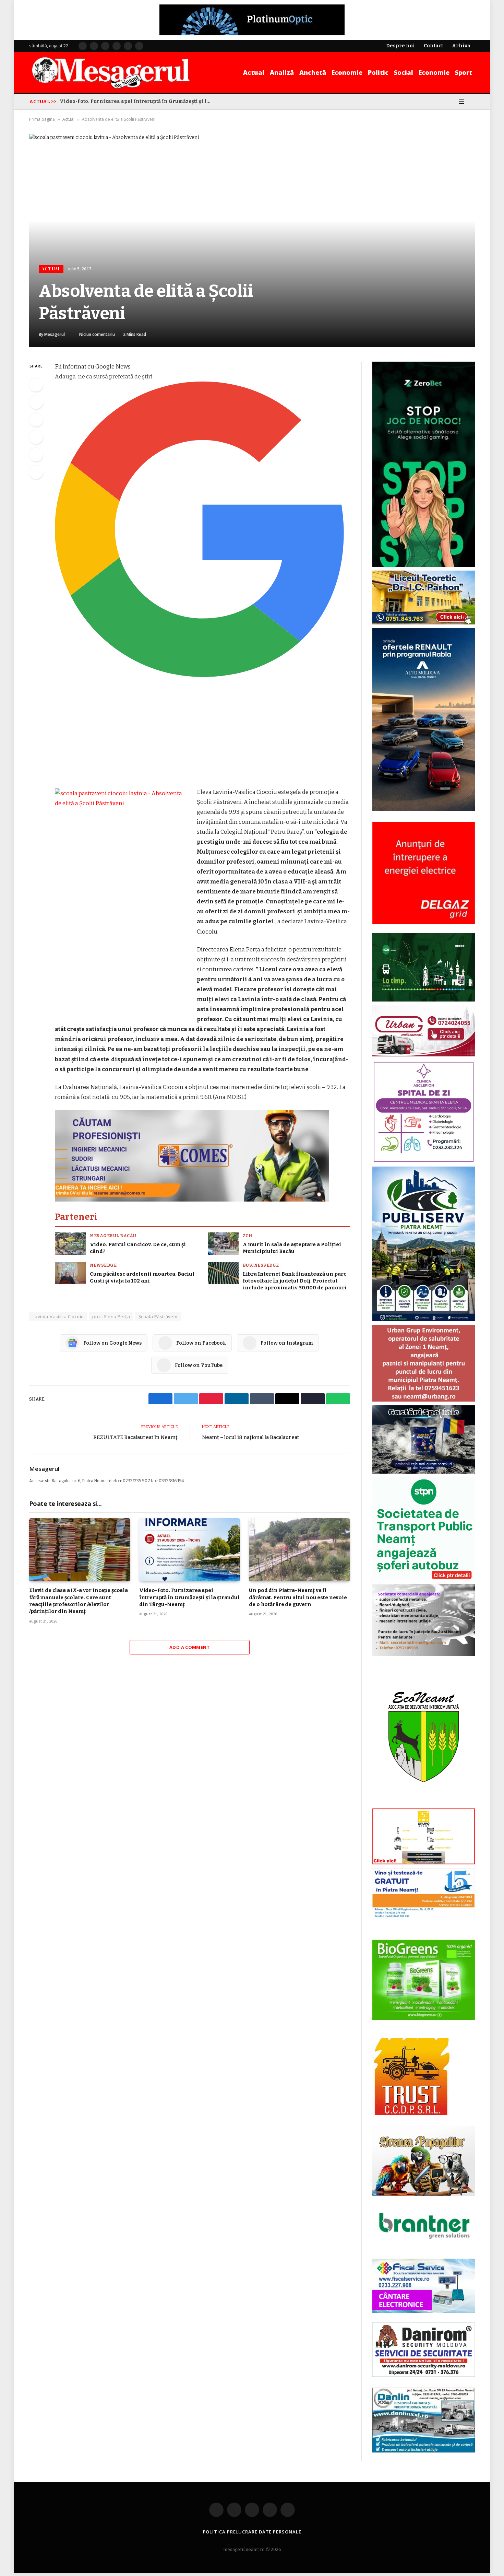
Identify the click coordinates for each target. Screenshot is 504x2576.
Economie (347, 72)
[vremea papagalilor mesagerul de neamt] (424, 2161)
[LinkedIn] (36, 420)
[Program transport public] (424, 1000)
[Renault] (424, 809)
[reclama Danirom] (424, 2375)
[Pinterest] (36, 437)
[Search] (472, 102)
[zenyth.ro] (424, 1980)
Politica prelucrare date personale (252, 2532)
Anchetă (313, 72)
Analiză (282, 72)
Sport (464, 72)
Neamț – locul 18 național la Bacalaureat (250, 1437)
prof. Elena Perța (111, 1316)
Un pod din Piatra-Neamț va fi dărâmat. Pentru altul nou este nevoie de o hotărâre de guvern (137, 101)
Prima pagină (42, 119)
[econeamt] (424, 1803)
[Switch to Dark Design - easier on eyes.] (452, 102)
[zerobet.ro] (424, 565)
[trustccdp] (411, 2114)
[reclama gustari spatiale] (424, 1472)
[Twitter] (36, 402)
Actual (254, 72)
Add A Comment (190, 1647)
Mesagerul (55, 334)
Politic (378, 72)
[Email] (36, 455)
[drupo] (424, 1863)
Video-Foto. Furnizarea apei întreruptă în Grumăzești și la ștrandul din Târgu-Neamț (189, 1597)
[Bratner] (424, 2246)
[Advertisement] (202, 736)
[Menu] (462, 102)
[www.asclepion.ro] (424, 1161)
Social (404, 72)
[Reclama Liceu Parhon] (424, 623)
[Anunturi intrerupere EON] (424, 873)
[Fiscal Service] (424, 2286)
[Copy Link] (36, 472)
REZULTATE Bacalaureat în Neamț (135, 1437)
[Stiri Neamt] (111, 72)
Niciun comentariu (97, 334)
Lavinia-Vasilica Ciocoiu (58, 1316)
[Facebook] (36, 385)
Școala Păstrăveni (158, 1316)
